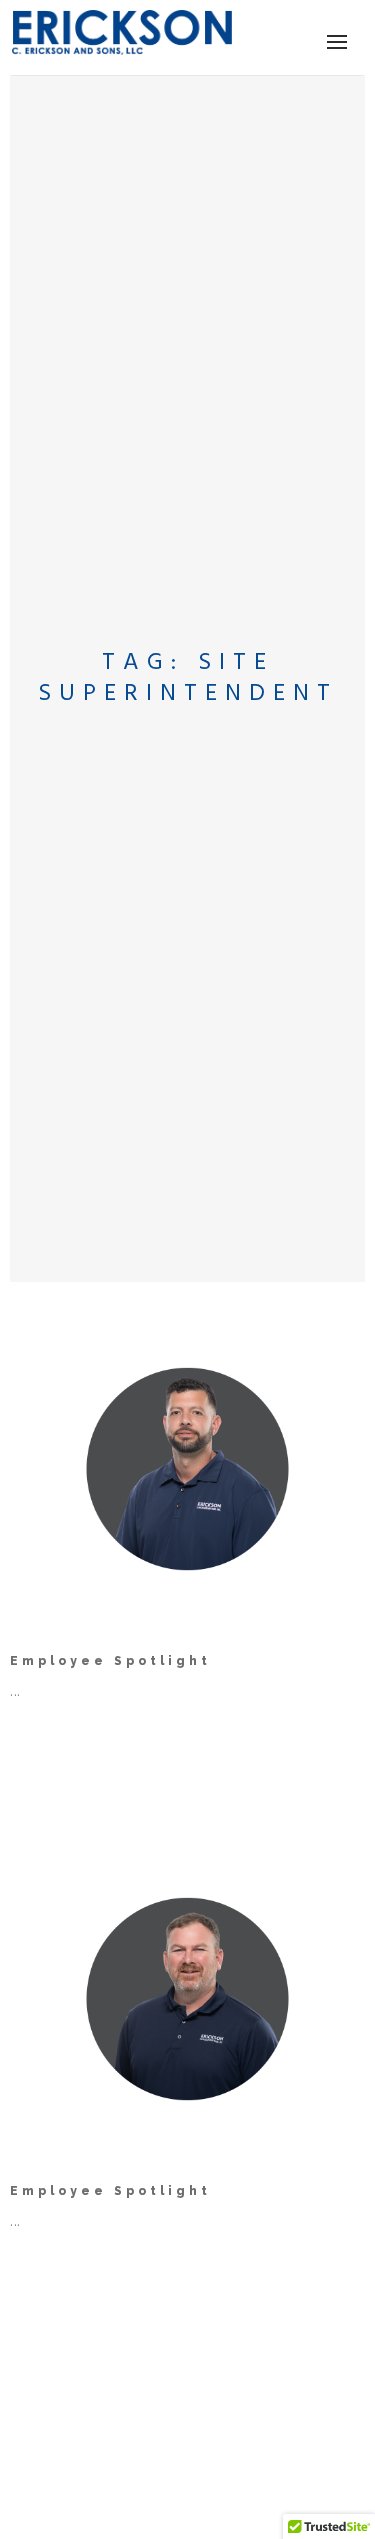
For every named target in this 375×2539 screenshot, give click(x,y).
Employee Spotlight (110, 1661)
